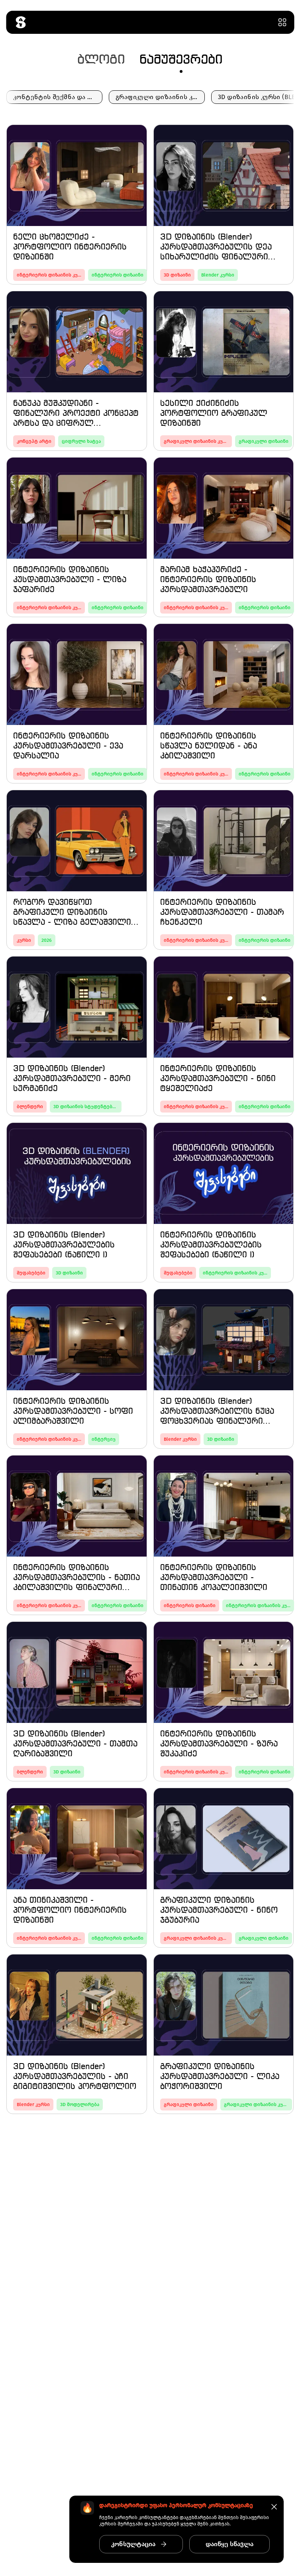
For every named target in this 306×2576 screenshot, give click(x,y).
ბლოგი (101, 60)
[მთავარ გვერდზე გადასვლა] (21, 22)
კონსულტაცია (133, 2544)
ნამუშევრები (181, 60)
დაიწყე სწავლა (229, 2544)
